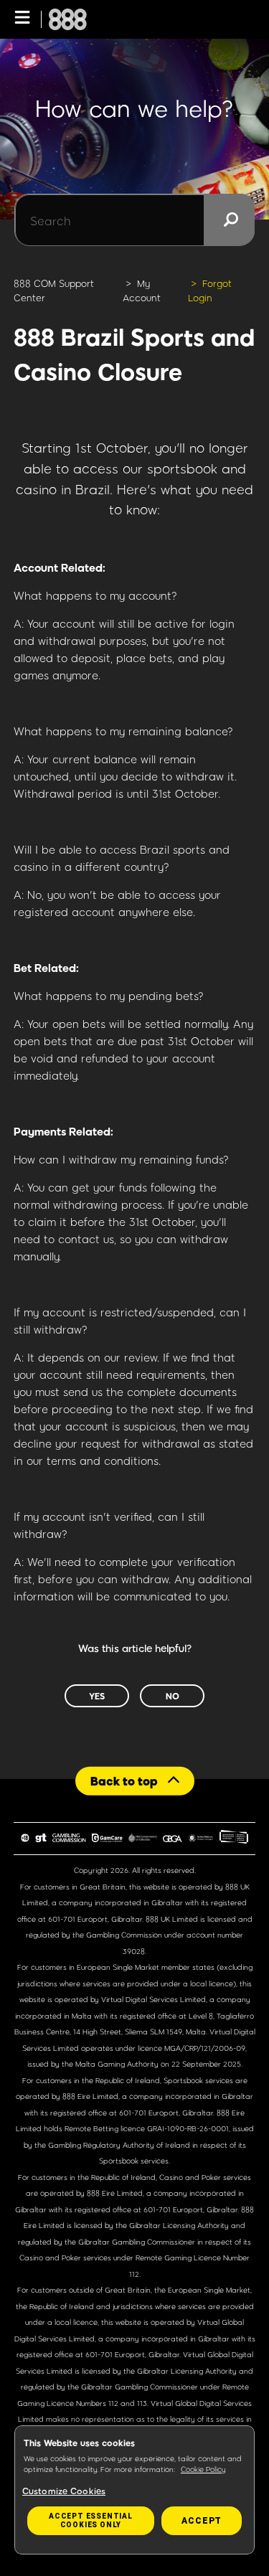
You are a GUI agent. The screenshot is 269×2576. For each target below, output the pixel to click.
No (173, 1696)
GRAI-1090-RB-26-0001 (188, 2128)
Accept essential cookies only (91, 2520)
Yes (97, 1696)
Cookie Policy (203, 2469)
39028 (134, 1951)
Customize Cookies (64, 2491)
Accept (202, 2521)
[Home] (68, 19)
